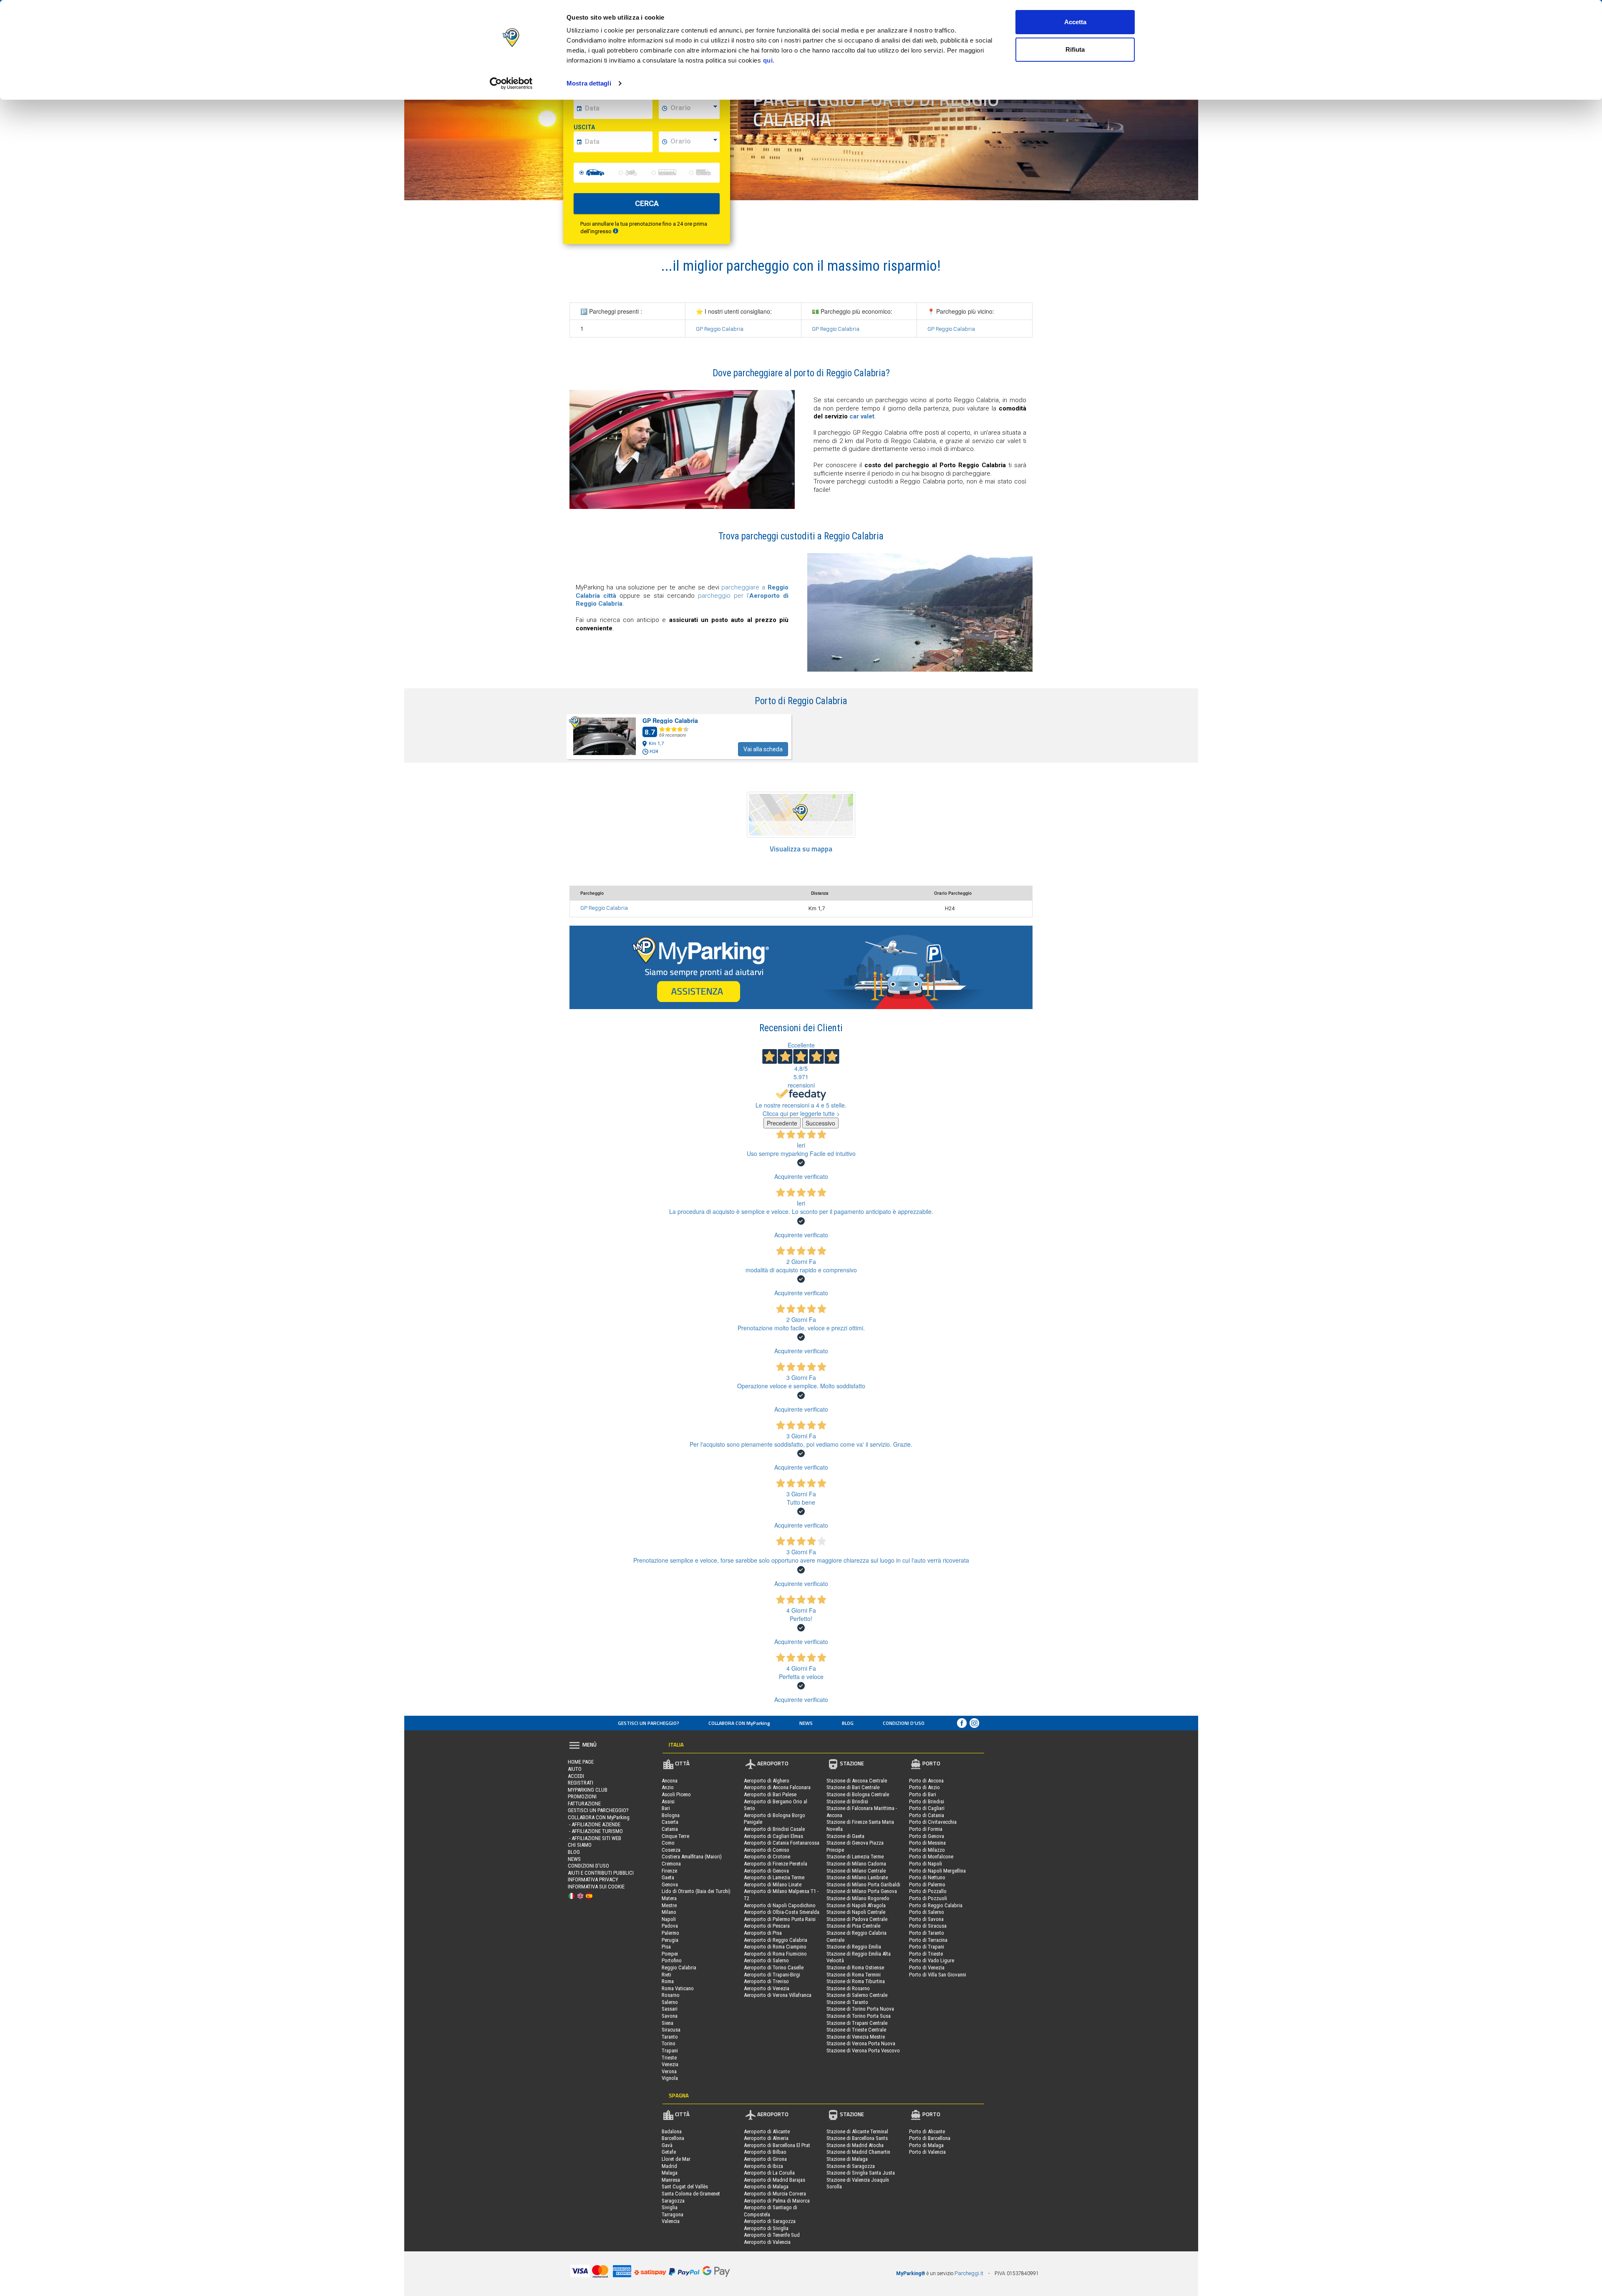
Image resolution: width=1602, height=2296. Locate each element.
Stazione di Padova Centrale (857, 1919)
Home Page (581, 1762)
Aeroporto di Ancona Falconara (777, 1787)
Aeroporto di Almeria (766, 2138)
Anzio (668, 1787)
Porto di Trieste (926, 1954)
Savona (670, 2016)
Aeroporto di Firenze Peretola (776, 1864)
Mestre (669, 1905)
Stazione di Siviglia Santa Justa (861, 2173)
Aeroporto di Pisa (763, 1933)
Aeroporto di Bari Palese (770, 1794)
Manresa (671, 2180)
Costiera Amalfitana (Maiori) (692, 1857)
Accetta (1075, 22)
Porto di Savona (926, 1919)
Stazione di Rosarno (848, 1988)
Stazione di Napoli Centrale (856, 1912)
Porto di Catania (927, 1815)
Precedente (782, 1123)
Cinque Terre (675, 1836)
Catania (670, 1829)
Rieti (666, 1975)
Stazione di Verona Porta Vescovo (863, 2051)
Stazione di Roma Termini (854, 1975)
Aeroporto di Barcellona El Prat (777, 2145)
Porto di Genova (927, 1836)
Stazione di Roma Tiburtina (856, 1981)
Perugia (670, 1940)
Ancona (670, 1781)
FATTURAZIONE (584, 1804)
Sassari (670, 2009)
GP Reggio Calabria (720, 329)
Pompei (670, 1954)
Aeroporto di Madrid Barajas (775, 2180)
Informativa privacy (593, 1879)
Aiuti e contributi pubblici (601, 1873)
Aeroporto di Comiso (767, 1850)
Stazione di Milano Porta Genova (862, 1891)
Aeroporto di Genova (766, 1871)
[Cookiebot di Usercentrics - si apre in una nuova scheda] (511, 83)
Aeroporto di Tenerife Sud (772, 2235)
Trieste (669, 2058)
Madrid (669, 2166)
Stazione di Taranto (847, 2002)
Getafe (669, 2152)
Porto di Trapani (927, 1947)
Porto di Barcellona (930, 2138)
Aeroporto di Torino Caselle (774, 1967)
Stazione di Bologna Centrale (858, 1794)
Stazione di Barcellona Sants (857, 2138)
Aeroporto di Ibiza (763, 2166)
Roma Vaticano (678, 1988)
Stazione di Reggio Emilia (854, 1947)
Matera (669, 1898)
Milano (669, 1912)
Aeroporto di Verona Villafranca (778, 1995)
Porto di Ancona (926, 1781)
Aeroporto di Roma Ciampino (775, 1947)
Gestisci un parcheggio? (649, 1723)
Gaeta (668, 1877)
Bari (666, 1808)
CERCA (647, 203)
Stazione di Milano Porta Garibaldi (863, 1884)
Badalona (672, 2131)
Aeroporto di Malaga (766, 2186)
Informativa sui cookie (596, 1887)
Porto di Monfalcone (931, 1857)
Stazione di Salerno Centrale (857, 1995)
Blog (848, 1723)
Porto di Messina (927, 1843)
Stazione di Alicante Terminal (857, 2131)
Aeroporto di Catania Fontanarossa (782, 1843)
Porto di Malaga (926, 2145)
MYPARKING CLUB (588, 1790)
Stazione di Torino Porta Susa (859, 2016)
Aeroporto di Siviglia (766, 2228)
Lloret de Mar (676, 2159)
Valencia (671, 2221)
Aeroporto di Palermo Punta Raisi (780, 1919)
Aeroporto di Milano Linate (773, 1884)
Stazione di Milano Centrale (856, 1871)
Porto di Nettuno (927, 1877)
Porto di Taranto (927, 1933)
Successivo (820, 1123)
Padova (670, 1926)
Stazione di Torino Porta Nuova (860, 2009)
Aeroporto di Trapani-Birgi (772, 1975)
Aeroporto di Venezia (767, 1988)
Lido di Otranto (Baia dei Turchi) (696, 1891)
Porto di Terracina (928, 1940)
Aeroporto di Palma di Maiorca (777, 2201)
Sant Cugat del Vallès (685, 2186)
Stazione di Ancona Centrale (857, 1781)
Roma (668, 1981)
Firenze (669, 1871)
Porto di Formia (926, 1829)
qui (768, 60)
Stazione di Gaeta (845, 1836)
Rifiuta (1075, 49)
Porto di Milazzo (927, 1850)
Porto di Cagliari (927, 1808)
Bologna (671, 1815)
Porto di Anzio (924, 1787)
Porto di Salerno (927, 1912)
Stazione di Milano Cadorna (856, 1864)
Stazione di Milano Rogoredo (858, 1898)
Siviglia (670, 2207)
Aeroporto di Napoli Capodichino (780, 1905)
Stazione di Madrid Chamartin (858, 2152)
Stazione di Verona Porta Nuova (861, 2043)
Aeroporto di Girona (765, 2159)
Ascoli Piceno (676, 1794)
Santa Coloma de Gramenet (691, 2194)
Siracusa (671, 2030)
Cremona (671, 1864)
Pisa (666, 1947)
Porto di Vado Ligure (932, 1960)
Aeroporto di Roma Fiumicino (775, 1954)
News (806, 1723)
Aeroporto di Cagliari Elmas (773, 1836)
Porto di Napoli (926, 1864)
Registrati (581, 1783)
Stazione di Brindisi (847, 1801)
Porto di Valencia (927, 2152)
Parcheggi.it (969, 2273)
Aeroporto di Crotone (767, 1857)
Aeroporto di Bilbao (765, 2152)
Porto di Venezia (927, 1967)
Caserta (670, 1822)
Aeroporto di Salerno (766, 1960)
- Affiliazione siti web (594, 1838)
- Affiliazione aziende (594, 1824)
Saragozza (673, 2201)
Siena (667, 2023)
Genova (670, 1884)
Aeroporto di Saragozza (770, 2221)
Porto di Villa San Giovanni (938, 1975)
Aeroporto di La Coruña (769, 2173)
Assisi (668, 1801)
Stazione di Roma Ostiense (855, 1967)
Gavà (667, 2145)
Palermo (670, 1933)
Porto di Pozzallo (928, 1891)
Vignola (670, 2078)
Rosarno (671, 1995)
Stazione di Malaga (847, 2159)
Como (668, 1843)
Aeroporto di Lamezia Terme (774, 1877)
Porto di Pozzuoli (928, 1898)
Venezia (670, 2064)
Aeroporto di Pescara (767, 1926)
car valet (862, 416)
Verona (669, 2071)
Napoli (669, 1919)
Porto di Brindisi (927, 1801)
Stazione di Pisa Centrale (853, 1926)
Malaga (670, 2173)
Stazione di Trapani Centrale (857, 2023)
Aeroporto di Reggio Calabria (776, 1940)
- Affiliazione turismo (595, 1831)
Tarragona (673, 2214)
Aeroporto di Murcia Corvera (775, 2194)
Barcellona (673, 2138)
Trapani (670, 2051)
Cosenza (671, 1850)
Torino (669, 2043)
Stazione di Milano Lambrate (857, 1877)
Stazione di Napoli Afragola (856, 1905)
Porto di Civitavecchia (933, 1822)
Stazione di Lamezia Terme (855, 1857)
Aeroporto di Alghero (767, 1781)
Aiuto (575, 1769)
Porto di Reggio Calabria (936, 1905)
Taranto (670, 2037)
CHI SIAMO (580, 1845)
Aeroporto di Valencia (767, 2242)
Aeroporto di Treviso (766, 1981)
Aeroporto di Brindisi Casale (774, 1829)
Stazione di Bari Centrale (853, 1787)
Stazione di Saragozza (851, 2166)
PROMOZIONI (582, 1796)
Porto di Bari (923, 1794)
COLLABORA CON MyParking (739, 1723)
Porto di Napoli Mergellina (937, 1871)
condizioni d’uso (904, 1723)
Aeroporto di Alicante (767, 2131)
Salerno (670, 2002)
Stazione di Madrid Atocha (855, 2145)
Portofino (672, 1960)
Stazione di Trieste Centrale (856, 2030)
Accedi (576, 1776)
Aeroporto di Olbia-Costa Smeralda (782, 1912)
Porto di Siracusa (928, 1926)
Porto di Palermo (927, 1884)
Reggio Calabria (679, 1967)
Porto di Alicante (927, 2131)
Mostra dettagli (589, 83)
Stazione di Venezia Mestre (856, 2037)
